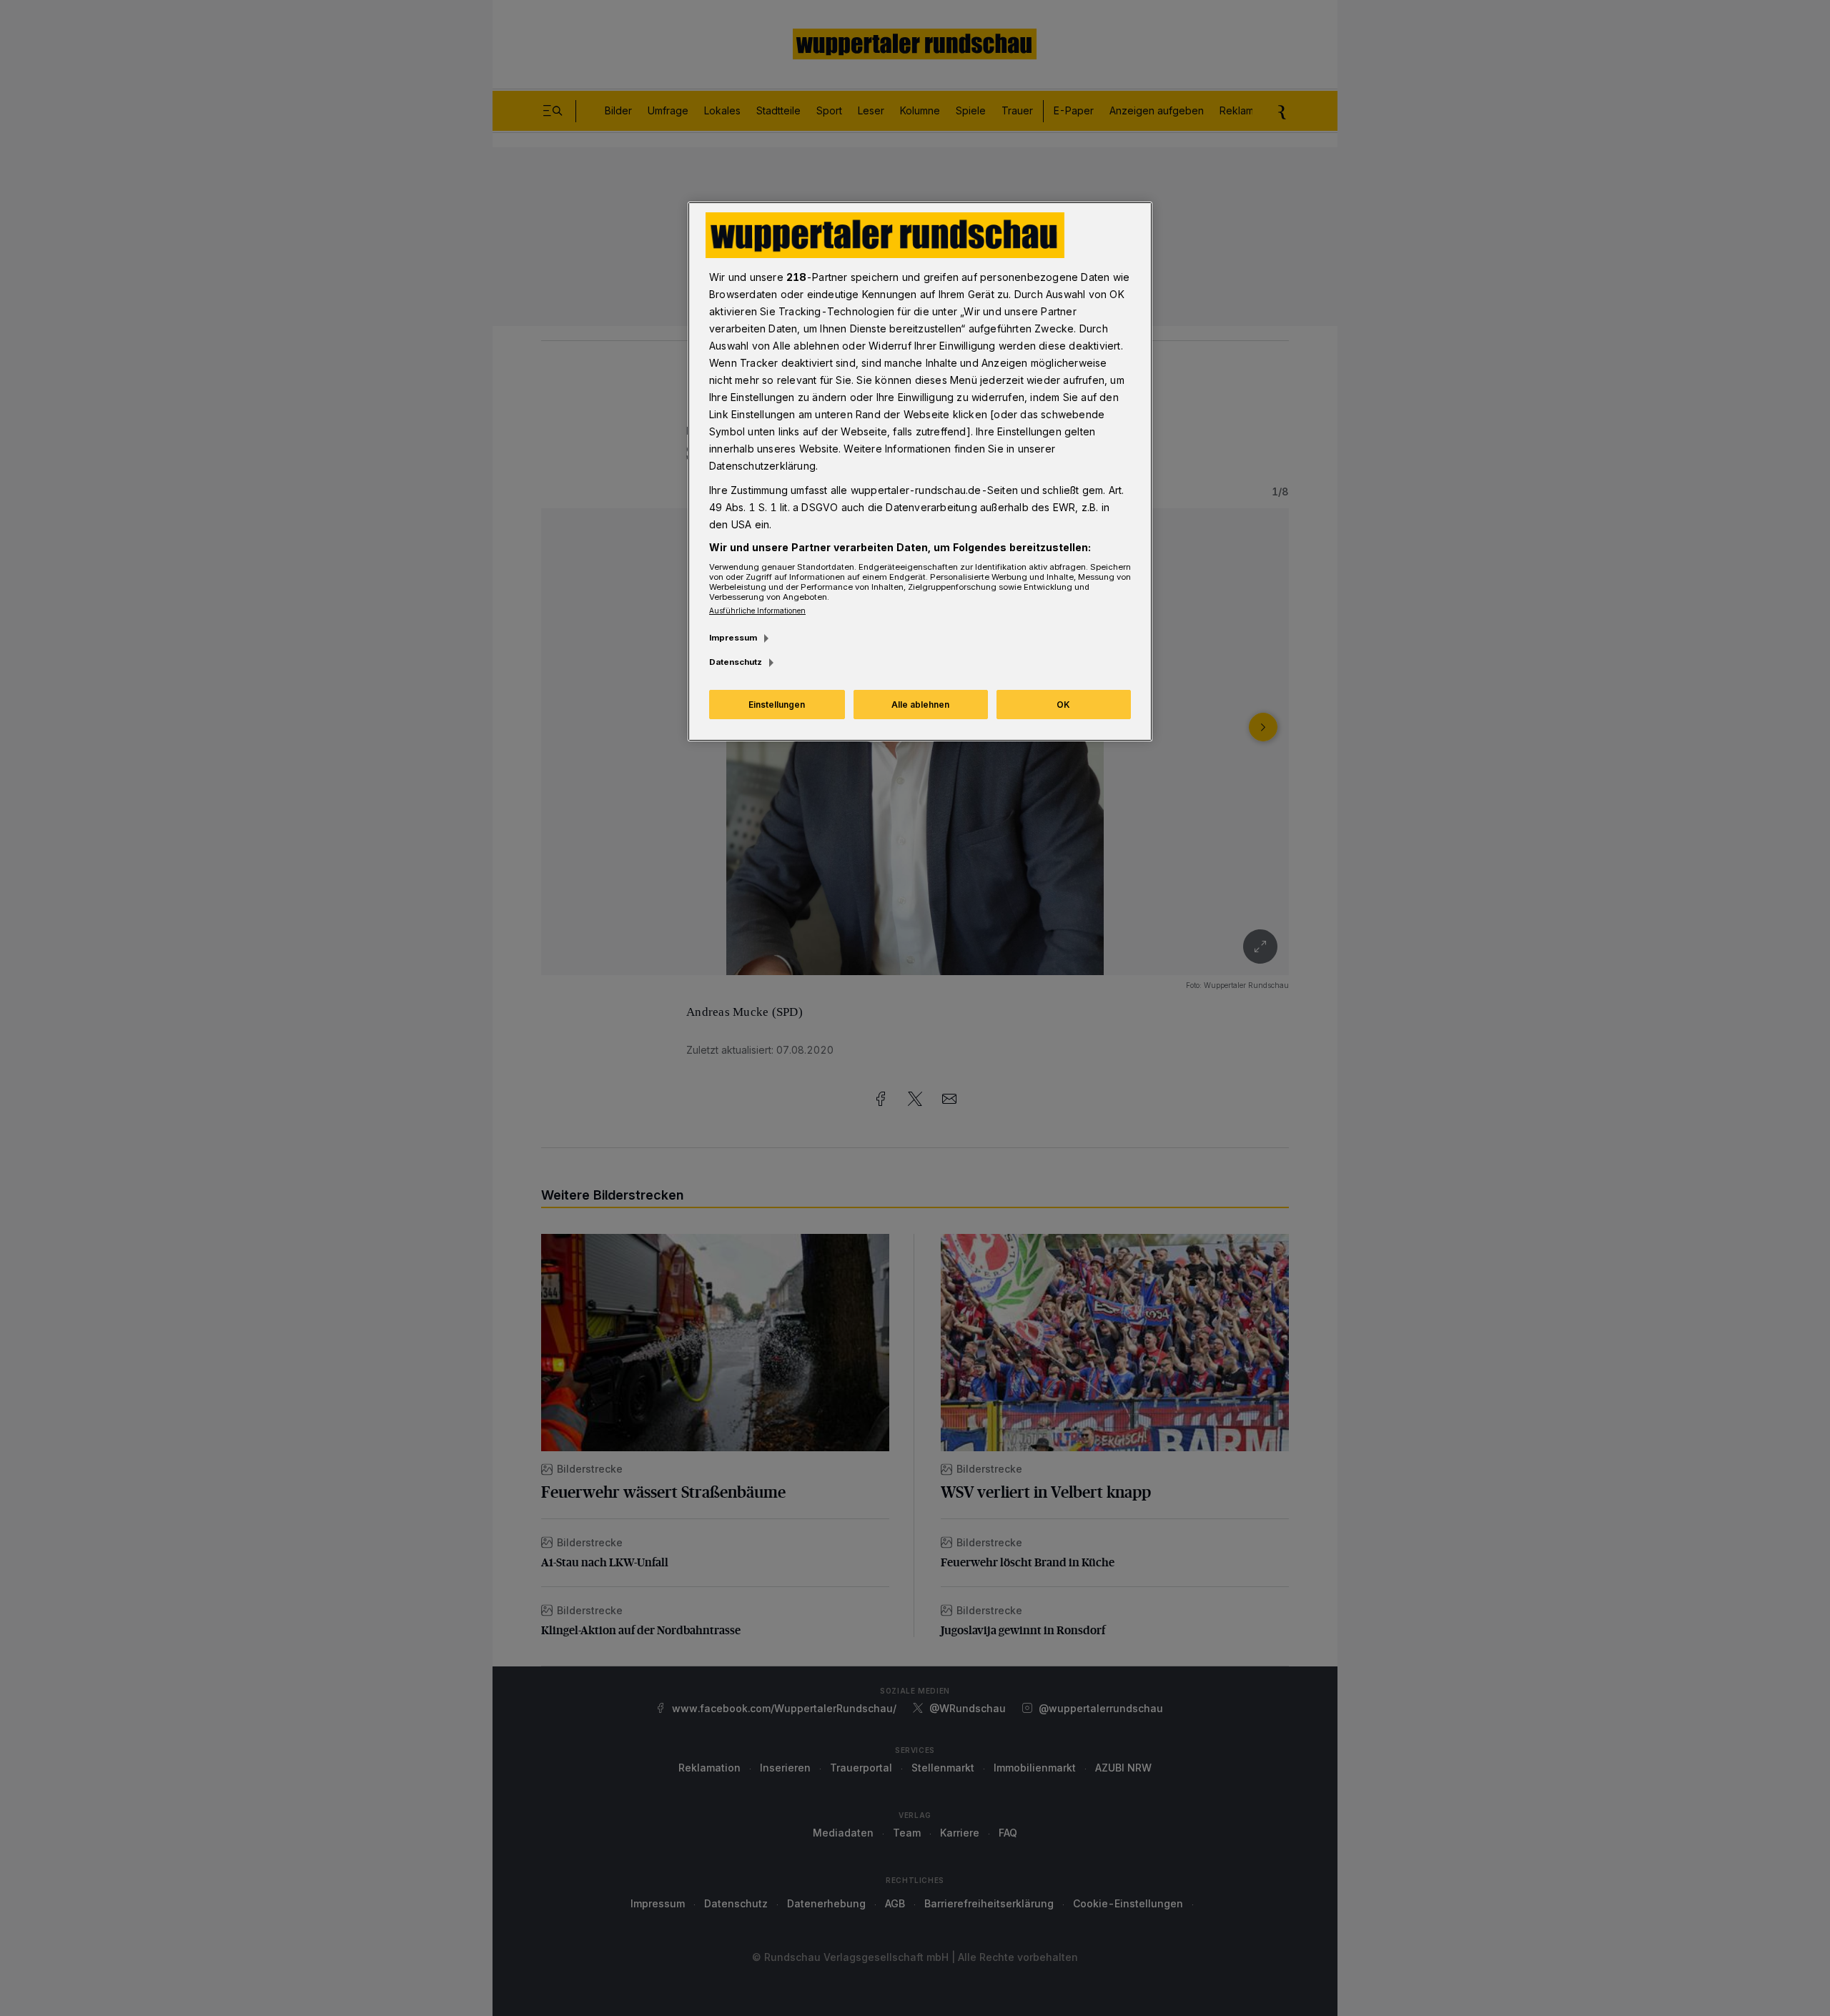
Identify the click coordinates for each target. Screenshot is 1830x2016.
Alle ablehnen (920, 705)
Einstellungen (777, 705)
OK (1063, 705)
